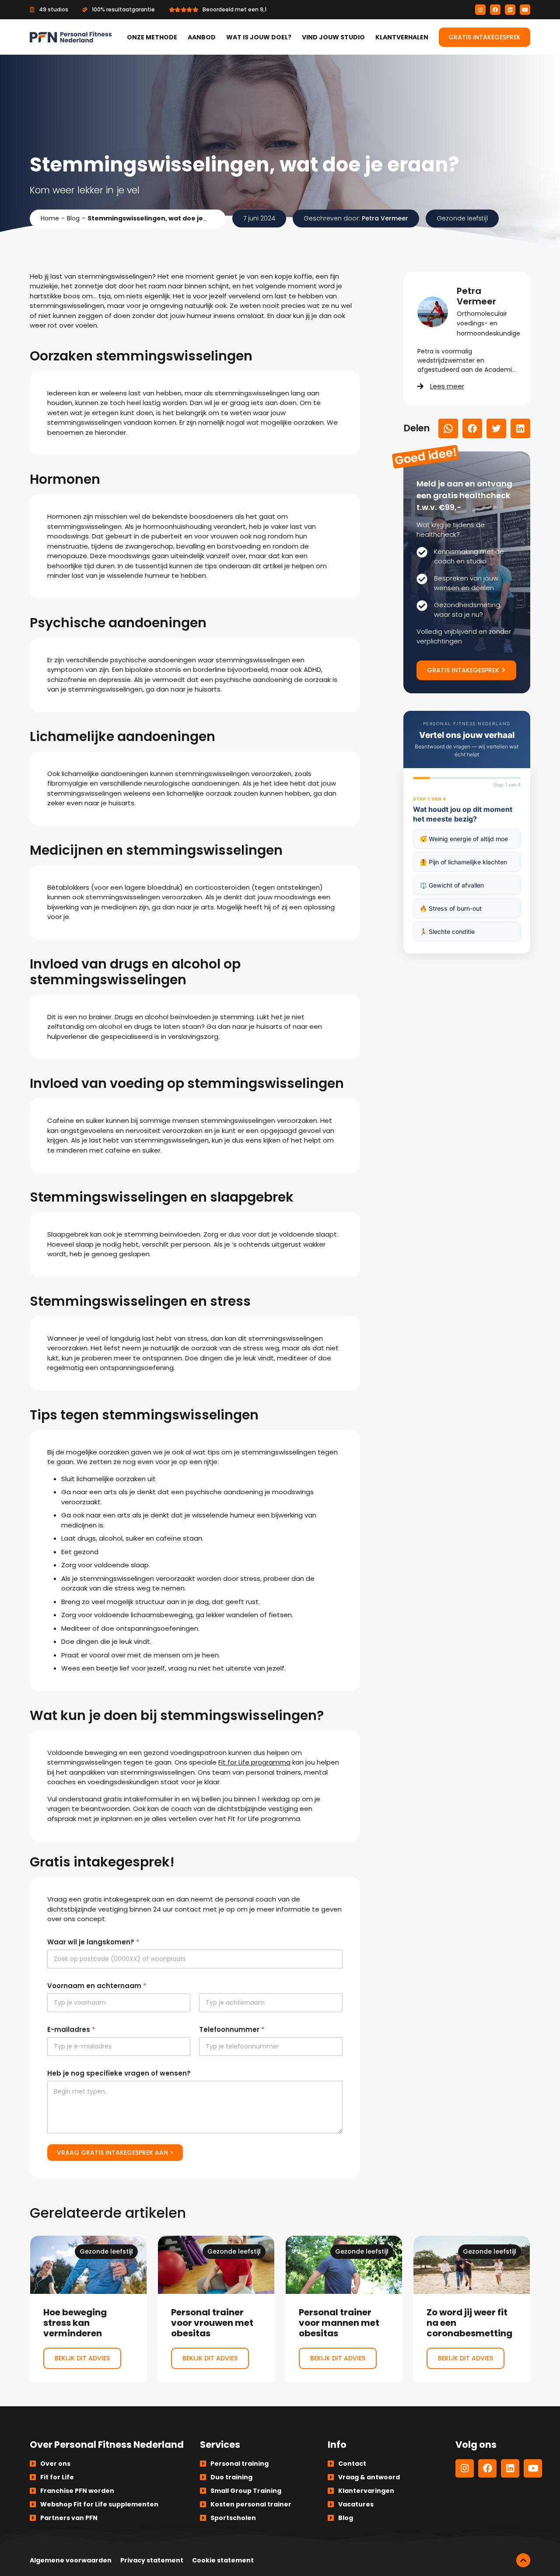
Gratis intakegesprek (485, 37)
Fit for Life (57, 2477)
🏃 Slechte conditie (447, 931)
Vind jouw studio (333, 37)
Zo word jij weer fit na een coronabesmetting (472, 2309)
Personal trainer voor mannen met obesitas (344, 2309)
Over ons (55, 2464)
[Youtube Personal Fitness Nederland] (525, 10)
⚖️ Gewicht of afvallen (452, 885)
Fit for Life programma (254, 1762)
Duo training (231, 2477)
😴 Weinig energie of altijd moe (464, 839)
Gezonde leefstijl (462, 218)
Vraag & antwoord (369, 2477)
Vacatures (356, 2504)
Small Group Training (246, 2491)
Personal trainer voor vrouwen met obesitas (216, 2309)
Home (50, 218)
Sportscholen (233, 2518)
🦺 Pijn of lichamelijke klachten (463, 862)
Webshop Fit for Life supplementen (99, 2504)
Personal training (240, 2464)
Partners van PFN (69, 2518)
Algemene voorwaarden (71, 2560)
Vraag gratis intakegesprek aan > (115, 2153)
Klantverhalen (402, 37)
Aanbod (202, 37)
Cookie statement (223, 2560)
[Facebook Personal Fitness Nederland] (495, 10)
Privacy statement (152, 2560)
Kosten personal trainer (251, 2504)
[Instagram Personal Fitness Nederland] (480, 10)
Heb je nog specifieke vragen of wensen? (119, 2073)
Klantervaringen (366, 2491)
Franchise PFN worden (77, 2491)
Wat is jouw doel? (259, 37)
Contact (352, 2464)
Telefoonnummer (232, 2029)
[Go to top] (523, 2560)
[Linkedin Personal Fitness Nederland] (510, 10)
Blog (73, 218)
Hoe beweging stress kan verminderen (88, 2309)
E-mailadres (71, 2029)
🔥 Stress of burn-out (451, 908)
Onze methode (152, 37)
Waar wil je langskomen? (93, 1942)
